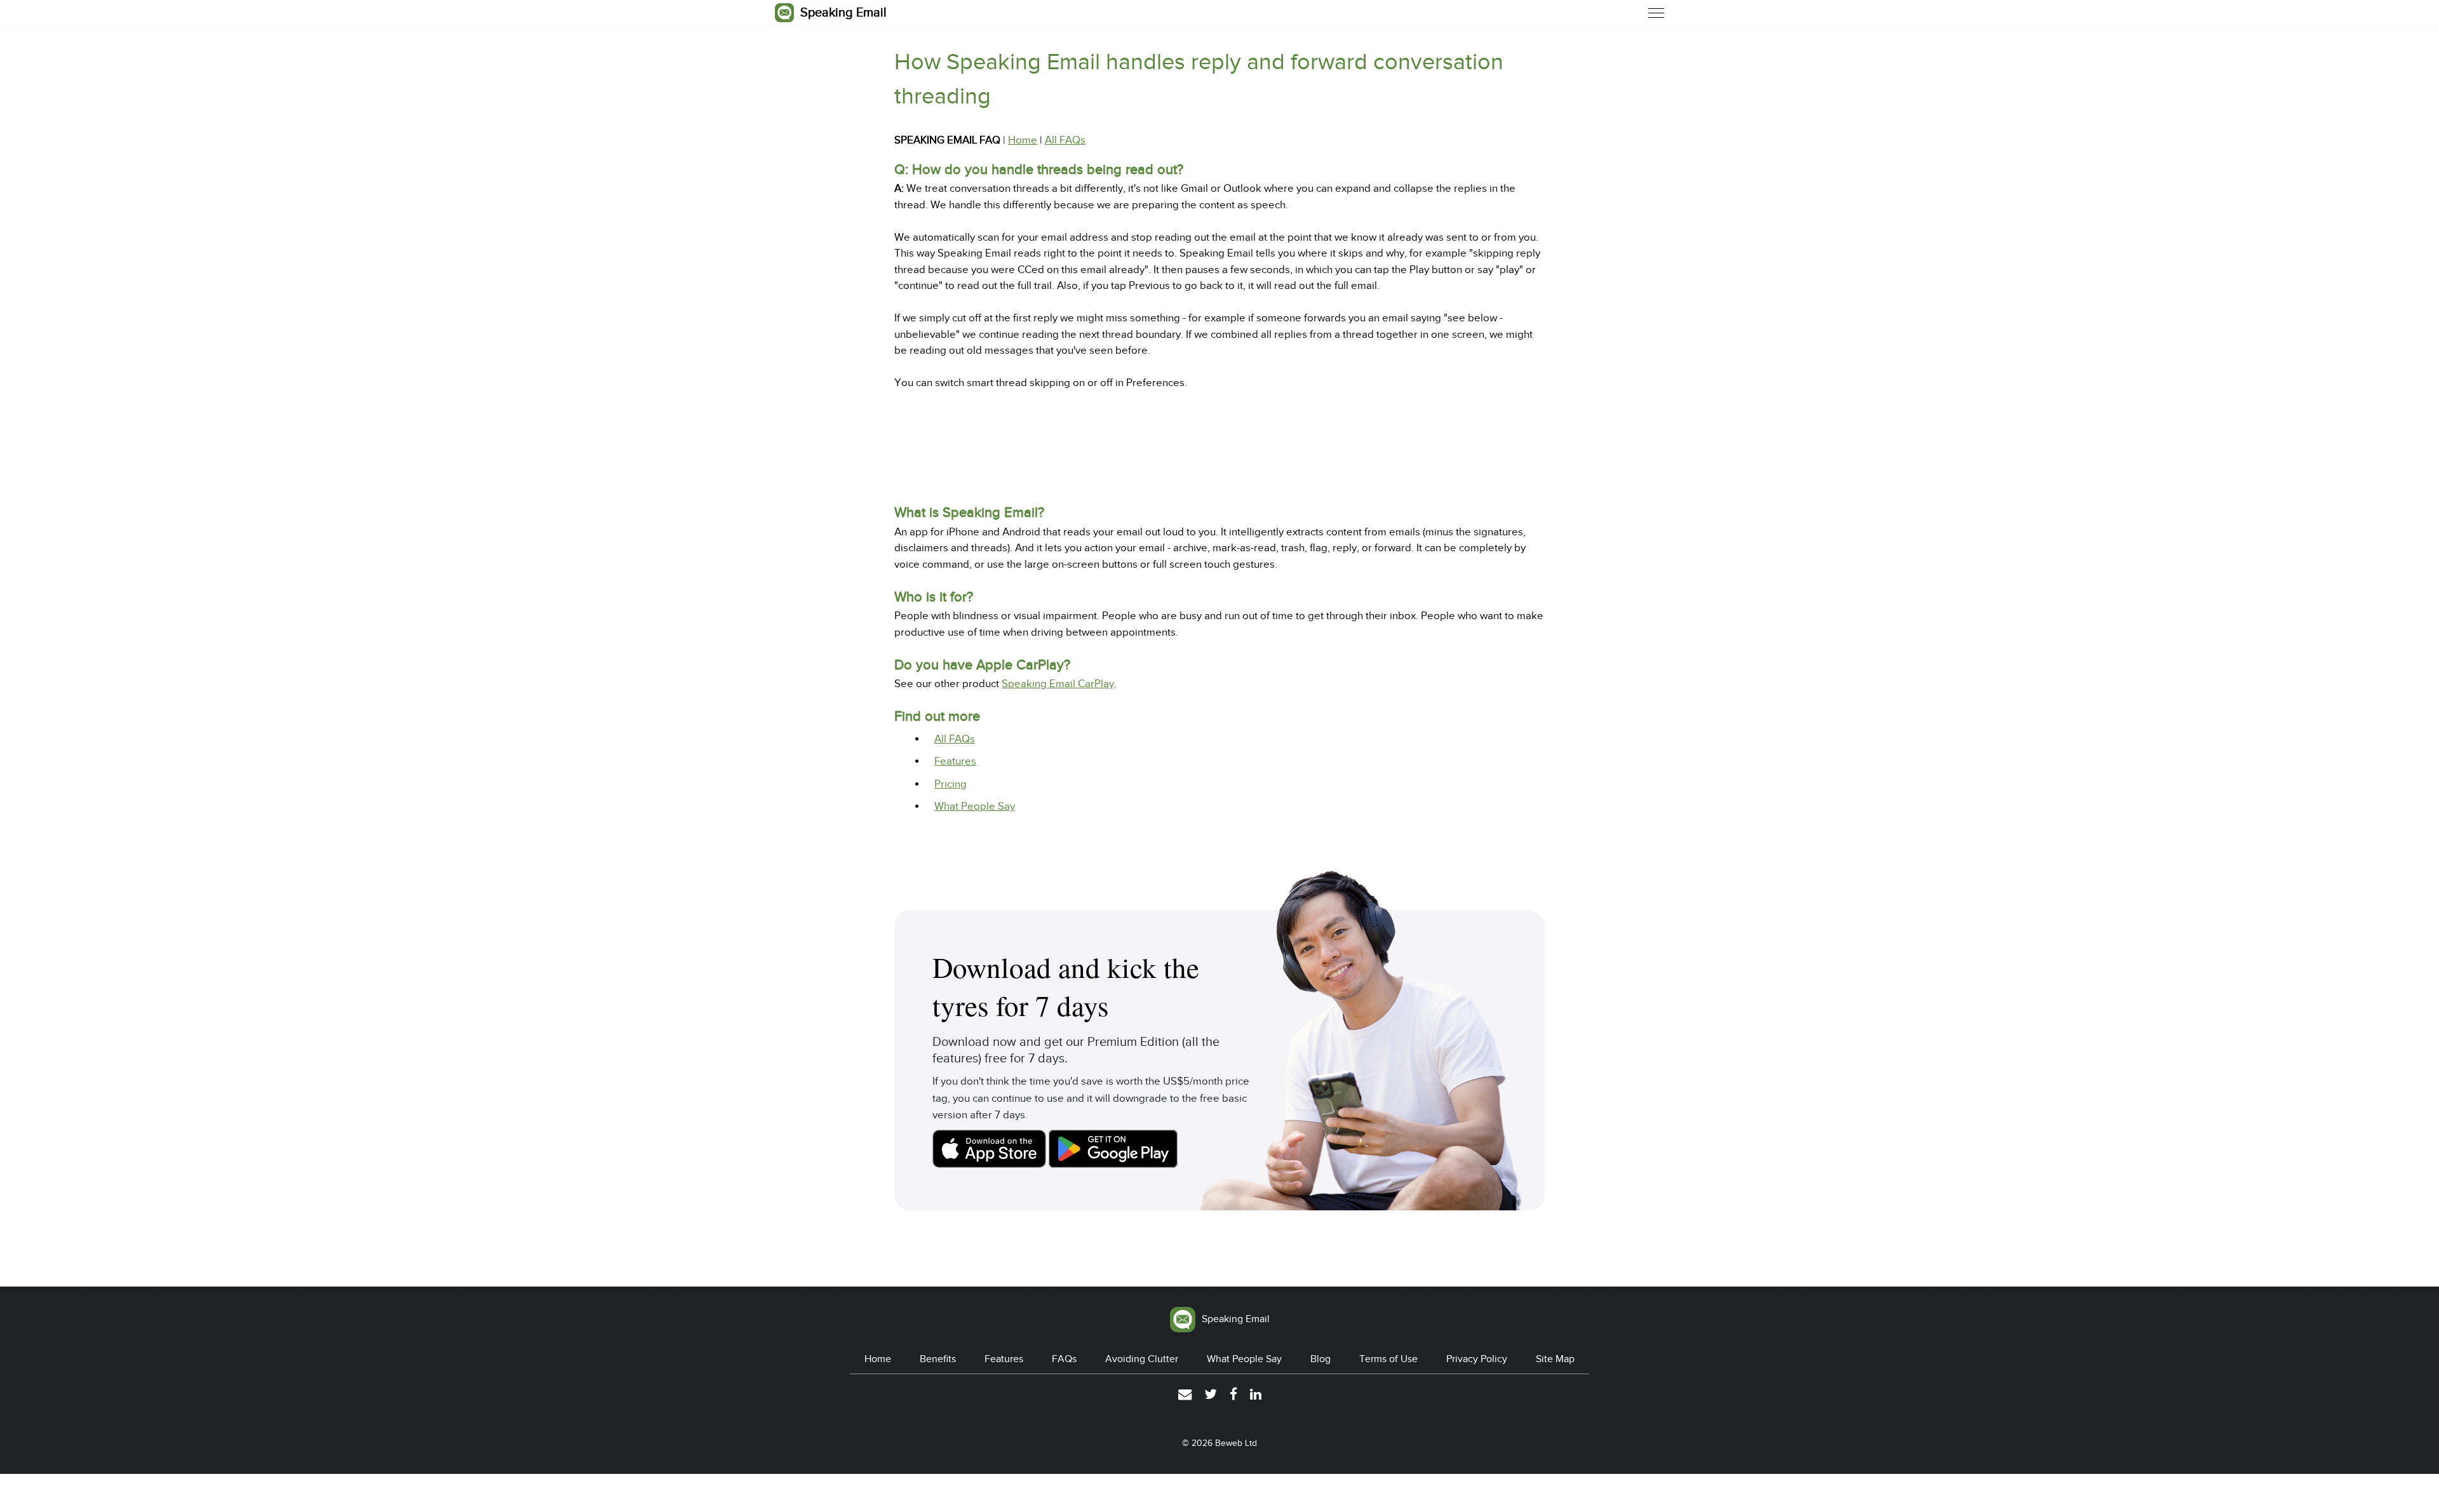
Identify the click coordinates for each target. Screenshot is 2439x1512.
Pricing (951, 784)
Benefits (938, 1359)
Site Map (1555, 1359)
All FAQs (1065, 140)
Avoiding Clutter (1142, 1359)
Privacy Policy (1477, 1359)
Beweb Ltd (1236, 1443)
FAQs (1064, 1359)
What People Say (975, 806)
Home (1023, 140)
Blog (1320, 1359)
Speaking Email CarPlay (1058, 684)
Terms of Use (1388, 1359)
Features (955, 761)
